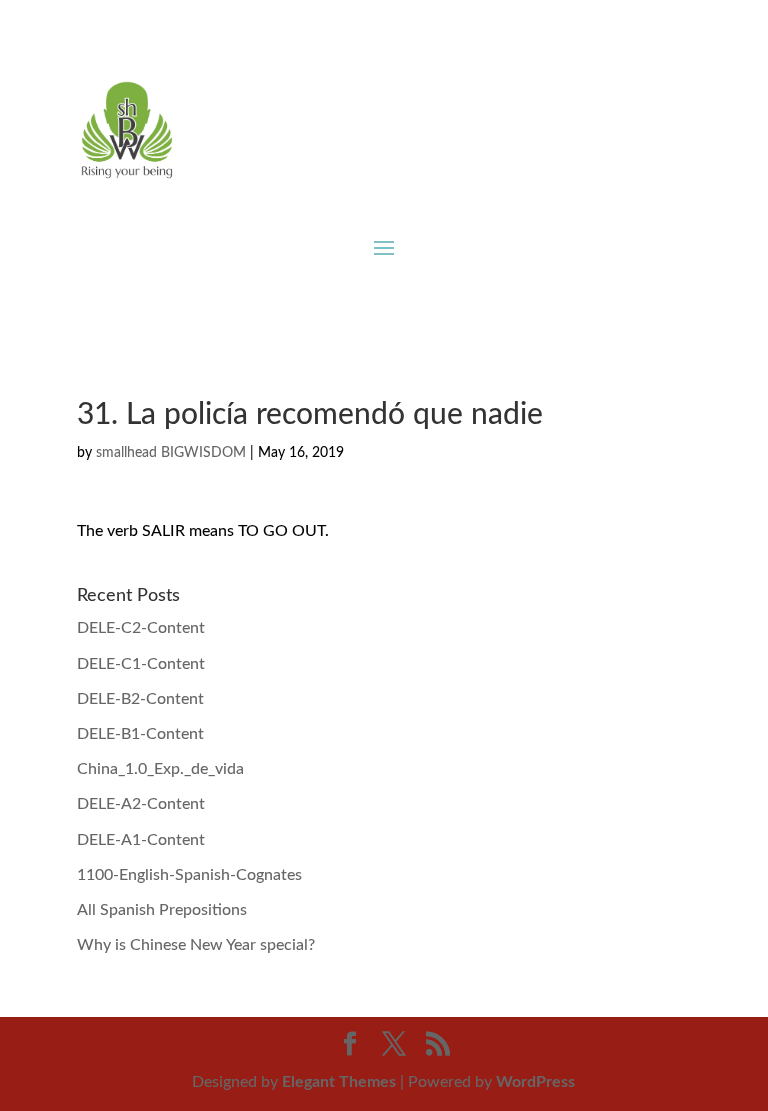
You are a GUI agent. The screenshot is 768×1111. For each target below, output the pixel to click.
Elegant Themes (339, 1082)
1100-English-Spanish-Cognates (189, 875)
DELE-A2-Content (141, 804)
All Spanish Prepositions (162, 910)
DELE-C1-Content (141, 664)
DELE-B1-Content (140, 734)
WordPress (535, 1082)
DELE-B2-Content (140, 699)
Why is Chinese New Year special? (196, 945)
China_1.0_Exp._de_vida (160, 769)
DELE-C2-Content (141, 628)
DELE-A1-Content (141, 840)
